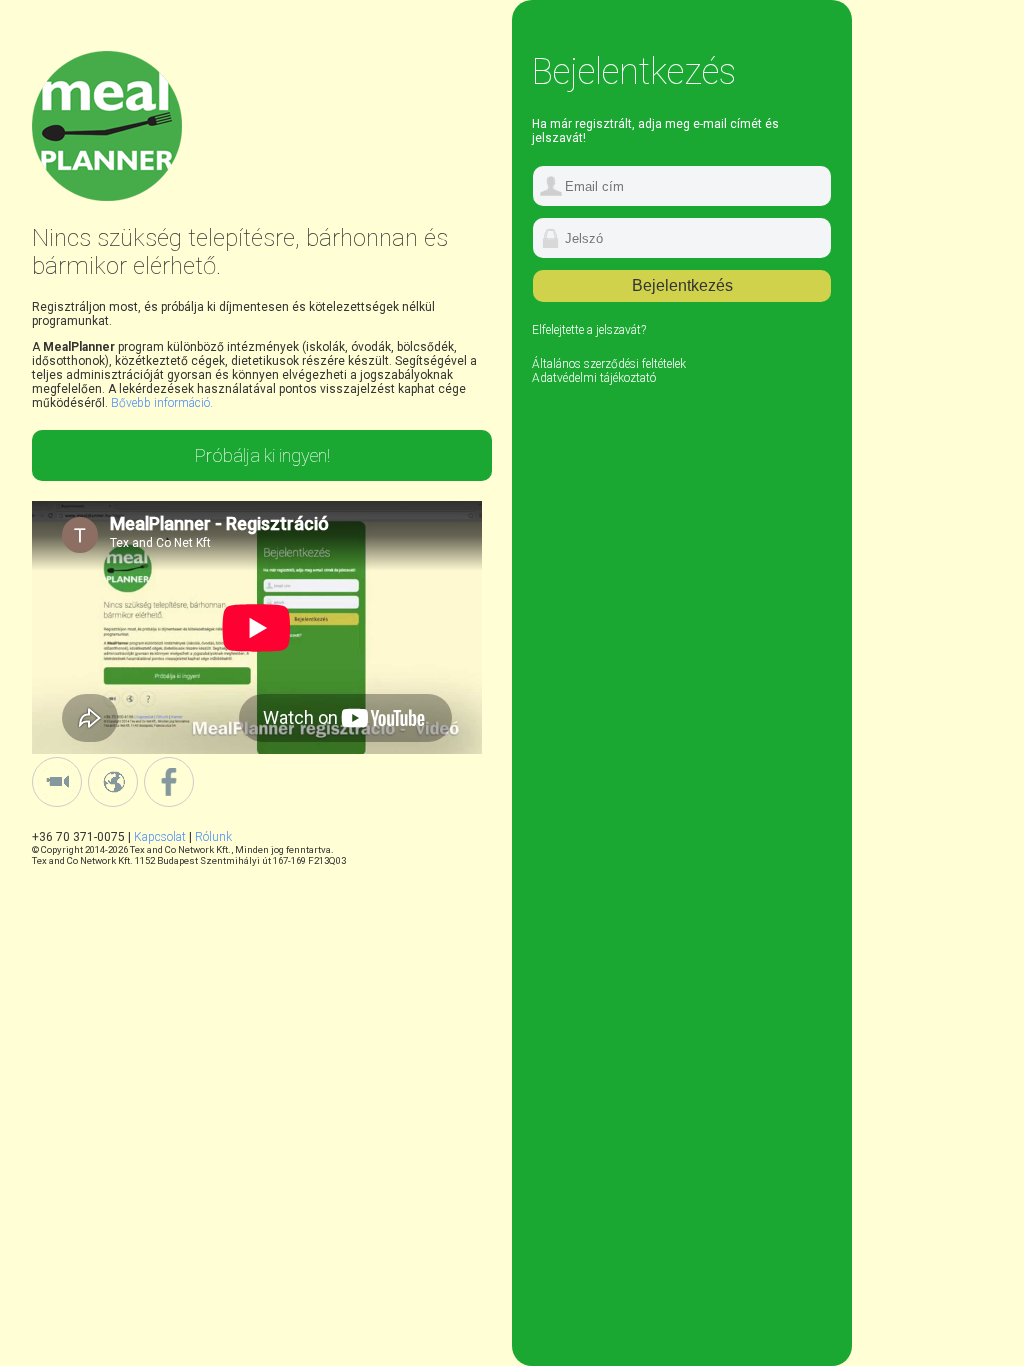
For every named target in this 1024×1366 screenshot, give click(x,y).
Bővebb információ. (162, 403)
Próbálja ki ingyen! (262, 455)
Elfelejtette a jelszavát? (589, 330)
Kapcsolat (160, 837)
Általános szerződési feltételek (609, 364)
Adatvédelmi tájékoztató (594, 378)
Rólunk (213, 837)
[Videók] (58, 803)
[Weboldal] (114, 803)
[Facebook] (169, 803)
